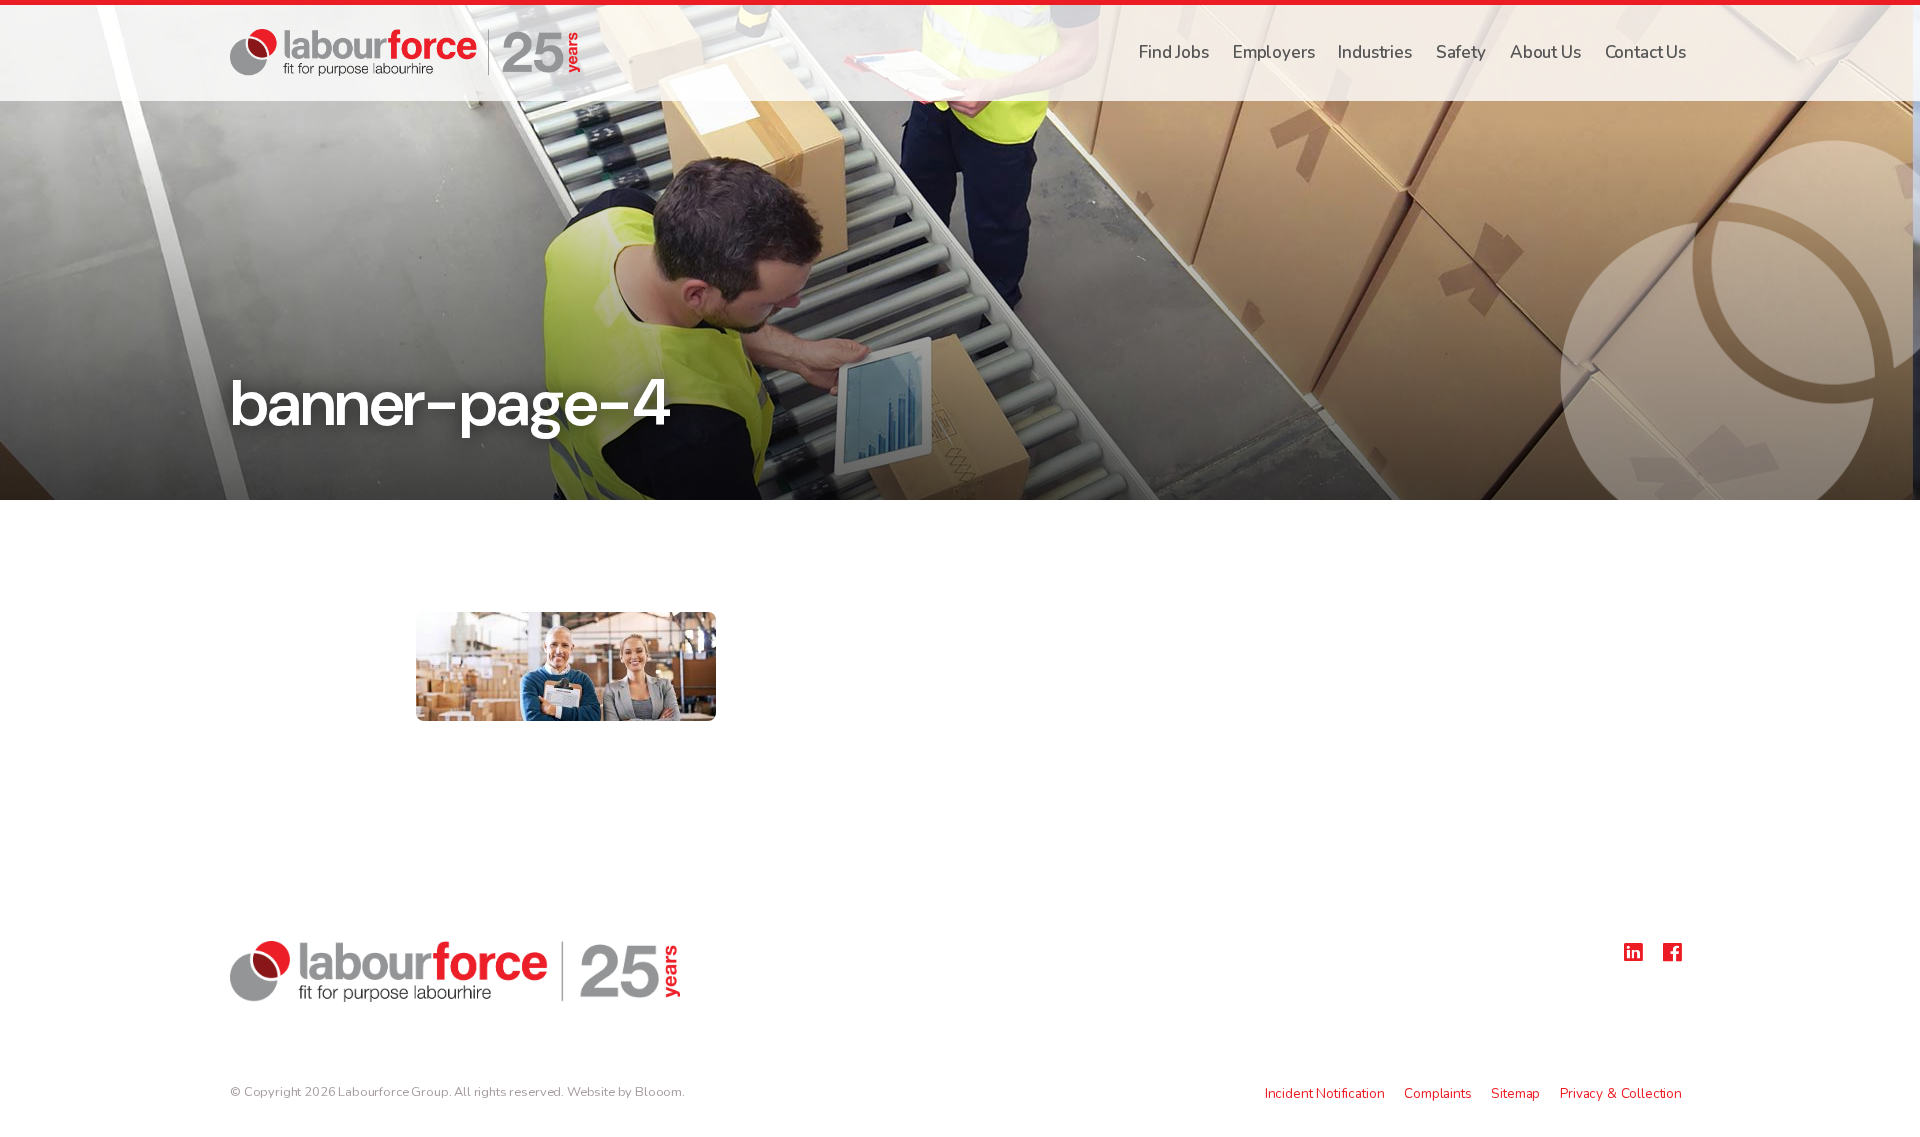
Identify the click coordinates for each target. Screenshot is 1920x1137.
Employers (1274, 52)
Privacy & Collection (1621, 1093)
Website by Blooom (624, 1092)
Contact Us (1645, 52)
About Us (1545, 52)
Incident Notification (1325, 1093)
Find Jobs (1174, 52)
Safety (1461, 52)
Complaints (1437, 1093)
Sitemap (1515, 1093)
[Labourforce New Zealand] (405, 52)
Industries (1374, 52)
